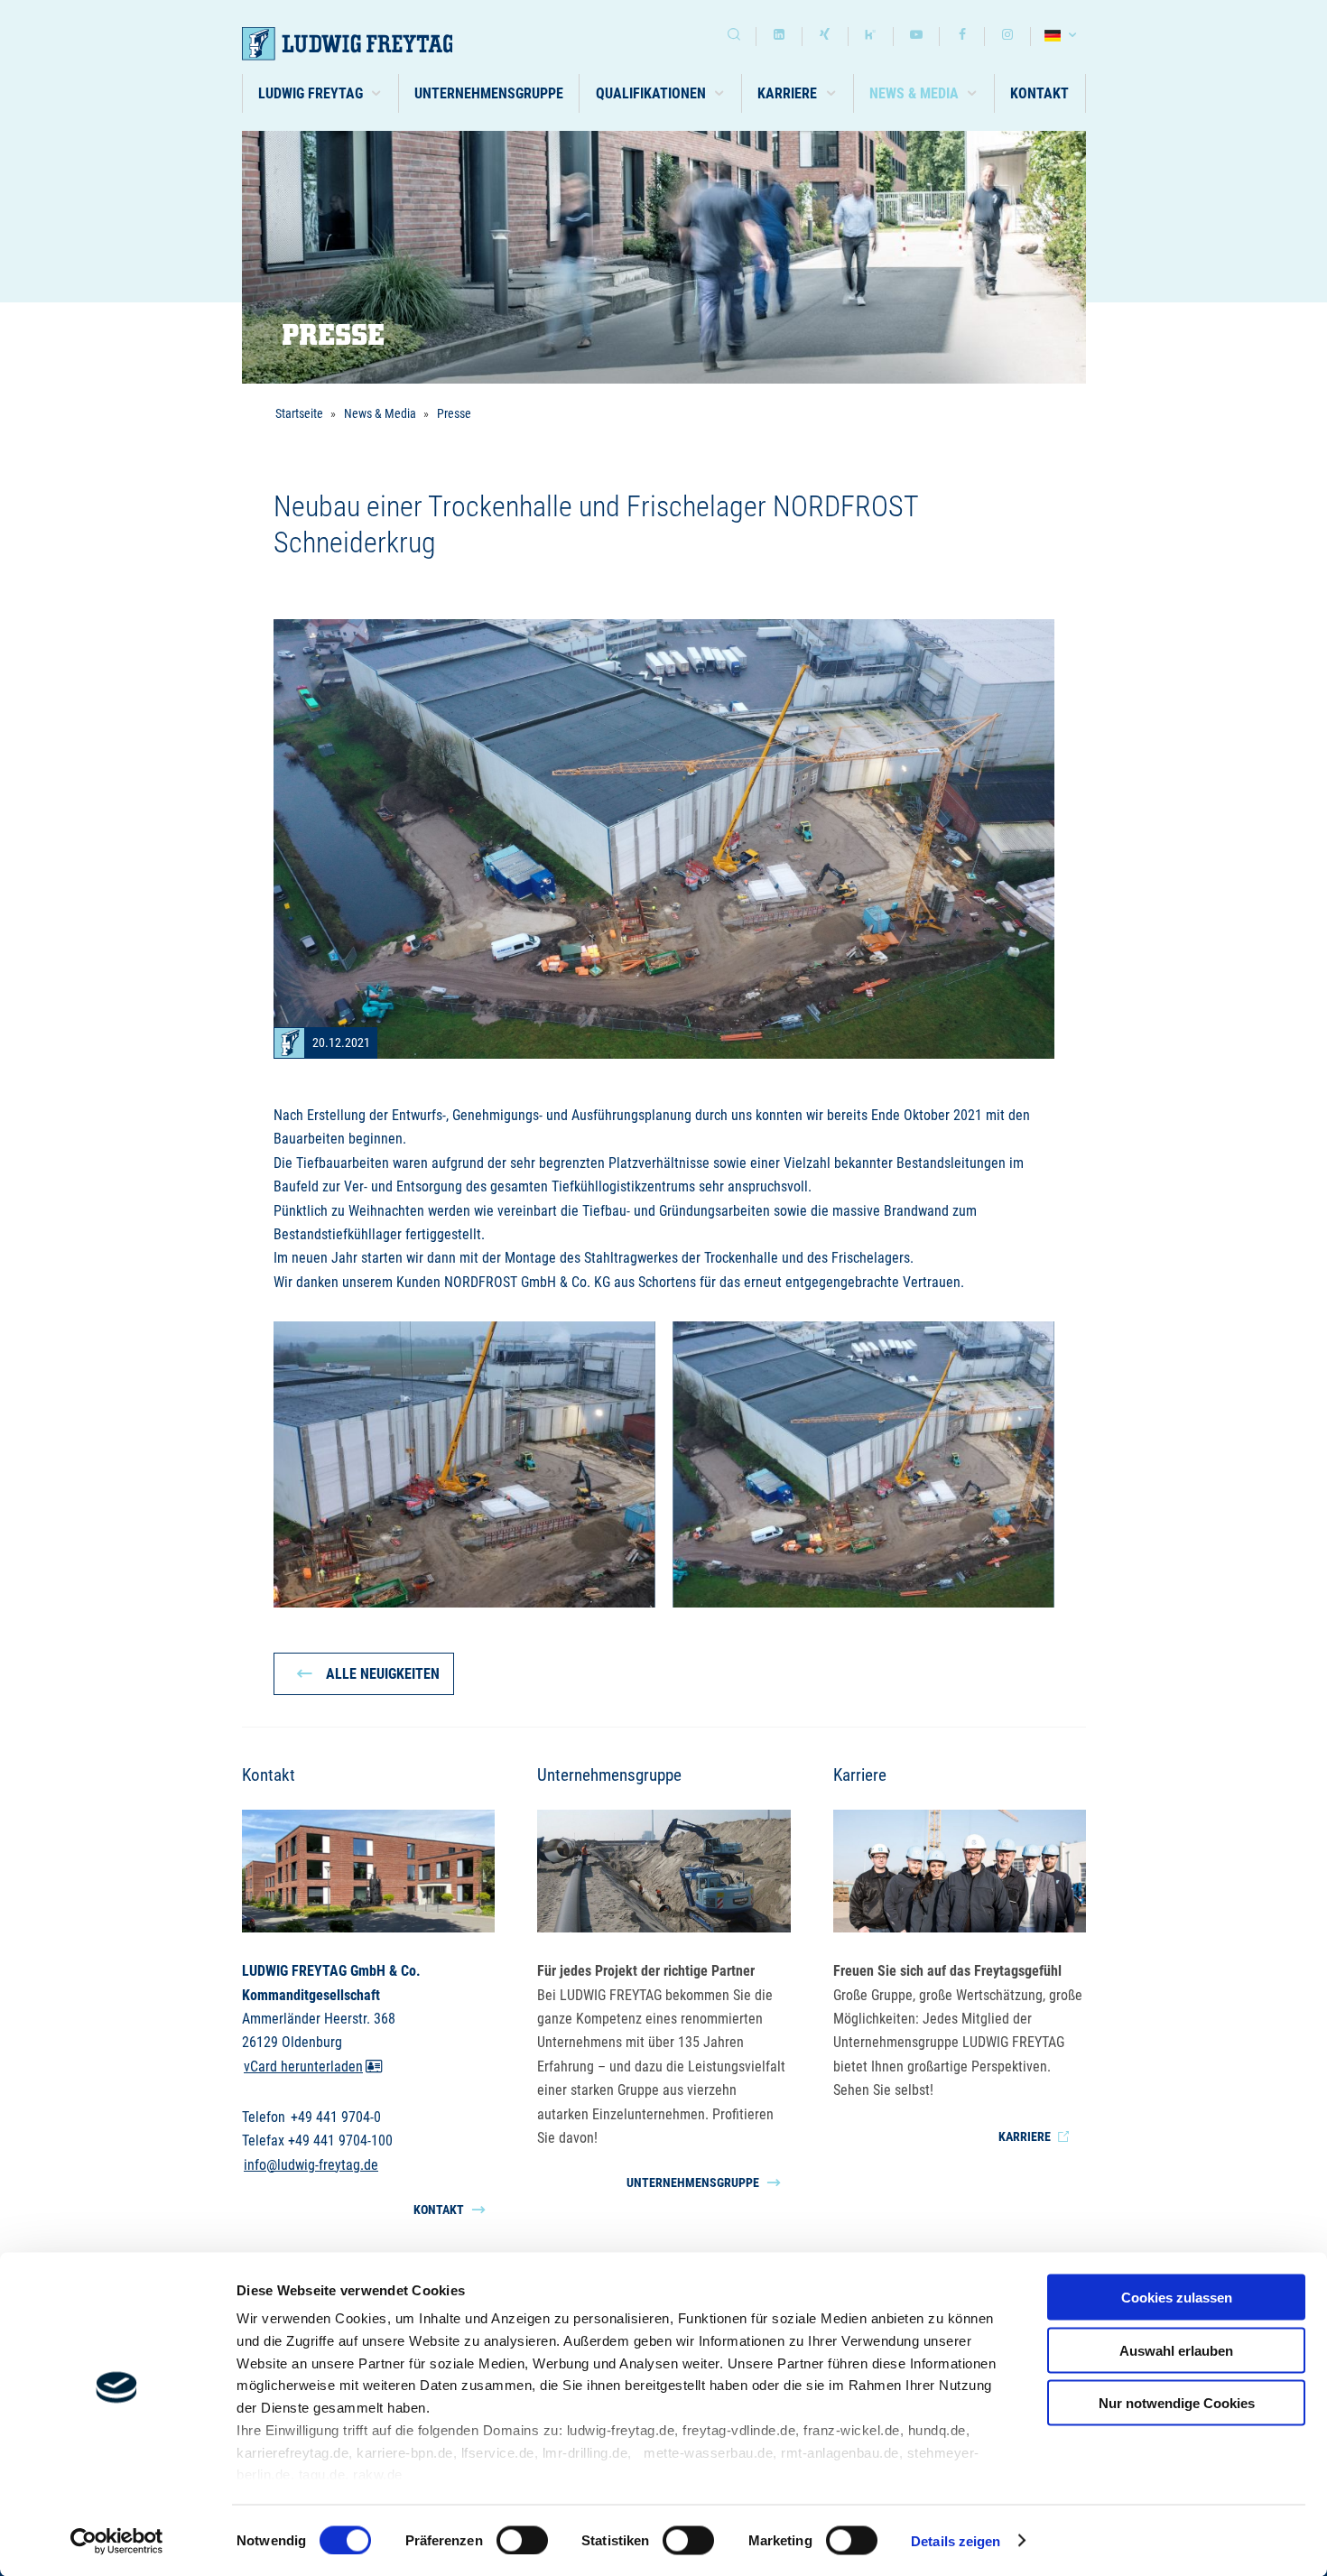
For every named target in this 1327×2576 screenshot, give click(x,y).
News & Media (380, 413)
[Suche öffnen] (734, 37)
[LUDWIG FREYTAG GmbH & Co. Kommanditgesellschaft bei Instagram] (1007, 37)
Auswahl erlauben (1176, 2350)
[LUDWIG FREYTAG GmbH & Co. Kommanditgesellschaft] (371, 44)
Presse (454, 413)
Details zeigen (956, 2540)
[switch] (522, 2540)
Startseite (299, 413)
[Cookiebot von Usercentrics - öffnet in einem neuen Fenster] (117, 2541)
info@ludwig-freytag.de (311, 2164)
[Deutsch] (1063, 37)
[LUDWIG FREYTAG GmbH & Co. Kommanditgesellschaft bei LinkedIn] (779, 37)
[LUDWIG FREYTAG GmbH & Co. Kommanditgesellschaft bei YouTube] (916, 37)
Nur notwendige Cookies (1177, 2403)
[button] (321, 93)
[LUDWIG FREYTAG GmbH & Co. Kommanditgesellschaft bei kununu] (871, 37)
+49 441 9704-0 (336, 2116)
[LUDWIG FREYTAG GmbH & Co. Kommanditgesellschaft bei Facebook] (962, 37)
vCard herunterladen (303, 2066)
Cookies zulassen (1177, 2298)
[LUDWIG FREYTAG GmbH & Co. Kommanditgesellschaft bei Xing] (825, 37)
